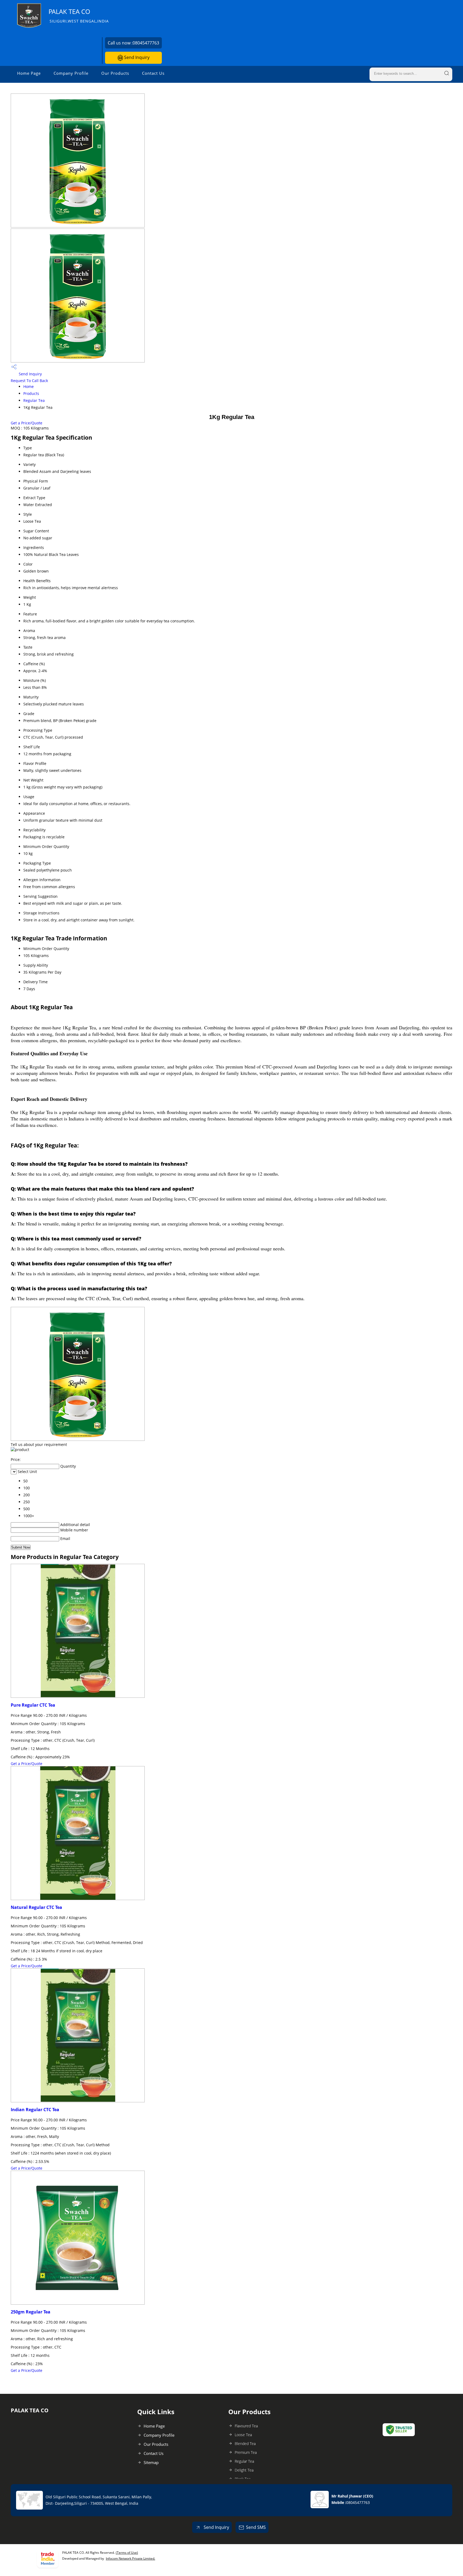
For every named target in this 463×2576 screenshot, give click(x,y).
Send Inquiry (136, 57)
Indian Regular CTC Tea (35, 2110)
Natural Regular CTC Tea (36, 1907)
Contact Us (153, 73)
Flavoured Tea (246, 2426)
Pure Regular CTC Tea (33, 1705)
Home (29, 386)
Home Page (29, 73)
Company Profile (71, 73)
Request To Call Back (29, 381)
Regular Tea (34, 400)
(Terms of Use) (127, 2553)
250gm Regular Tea (31, 2312)
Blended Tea (245, 2444)
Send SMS (256, 2527)
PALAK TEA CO (79, 15)
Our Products (115, 73)
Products (31, 393)
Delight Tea (244, 2470)
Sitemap (151, 2462)
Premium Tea (246, 2452)
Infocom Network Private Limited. (130, 2558)
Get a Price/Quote (27, 423)
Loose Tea (243, 2435)
